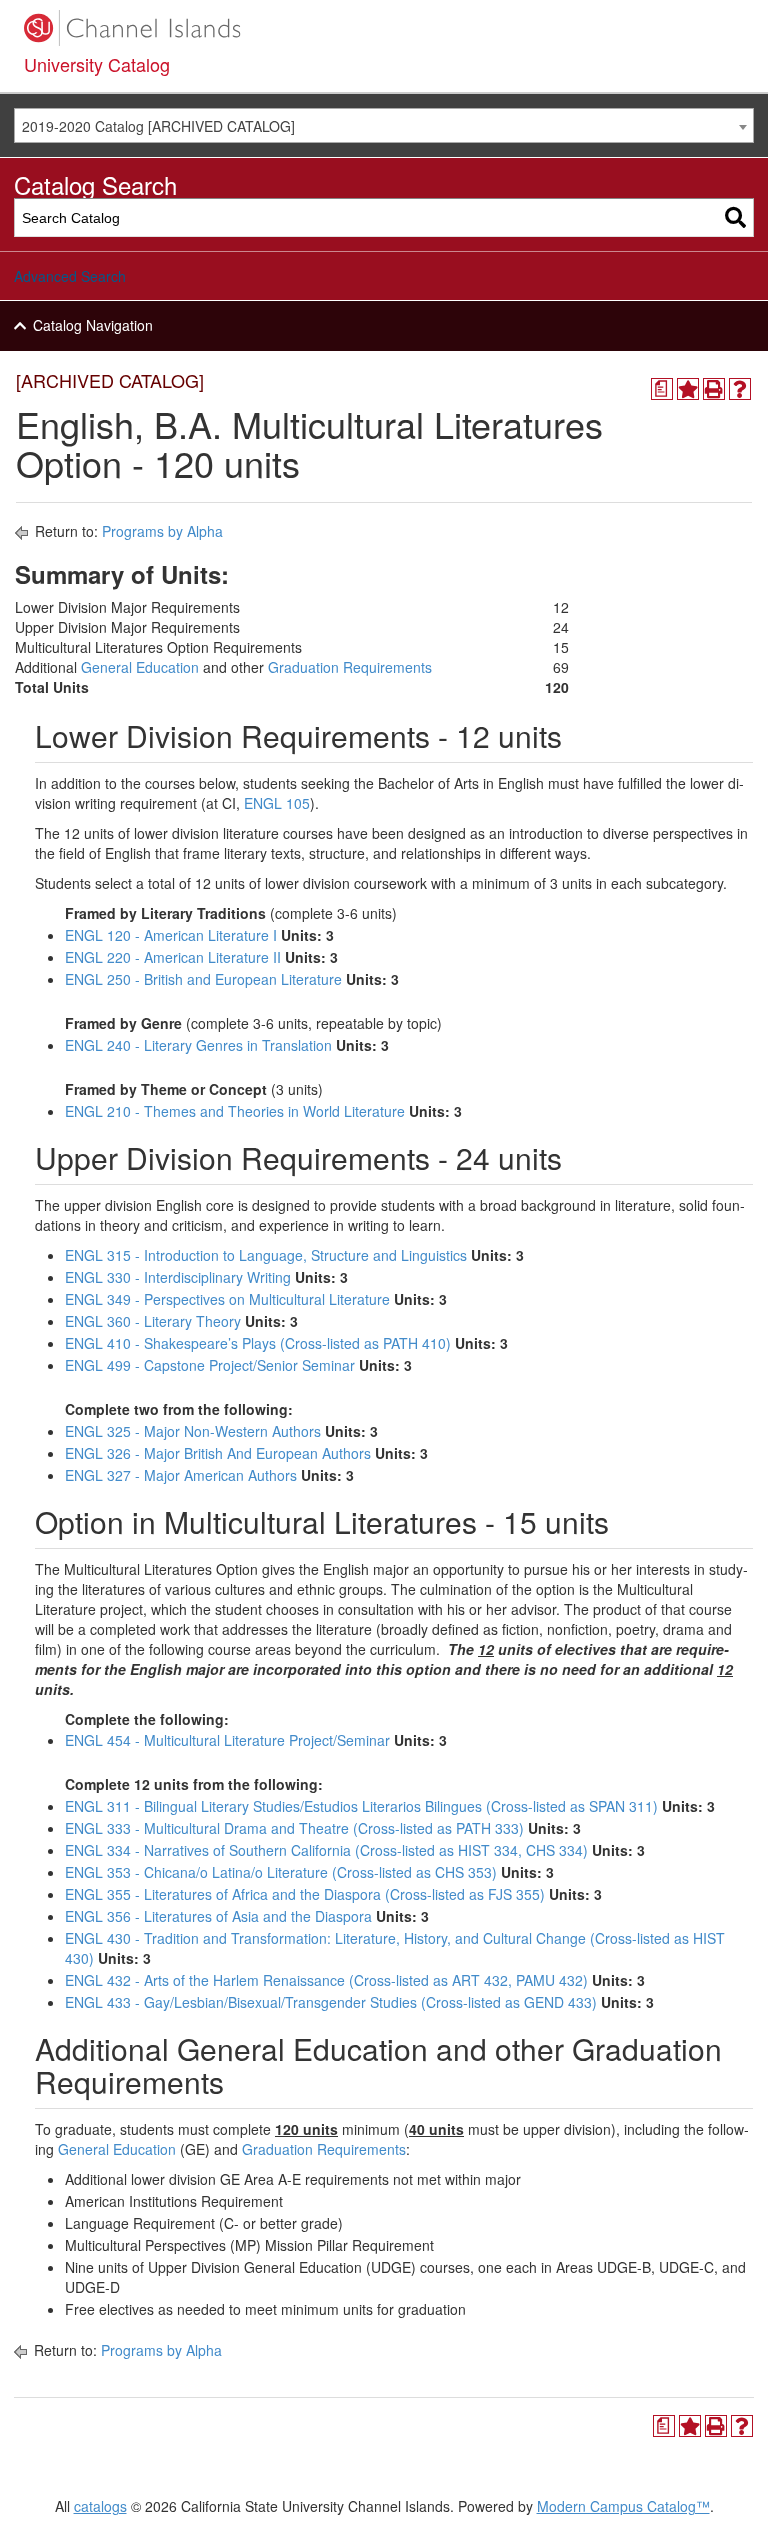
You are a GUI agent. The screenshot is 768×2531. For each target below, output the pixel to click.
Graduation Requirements (350, 667)
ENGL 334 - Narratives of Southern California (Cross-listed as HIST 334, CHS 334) (326, 1850)
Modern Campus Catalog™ (623, 2506)
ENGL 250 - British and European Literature (203, 979)
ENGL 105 (277, 803)
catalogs (100, 2506)
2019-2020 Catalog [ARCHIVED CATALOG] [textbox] (158, 126)
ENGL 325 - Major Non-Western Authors (193, 1431)
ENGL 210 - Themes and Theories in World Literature (235, 1111)
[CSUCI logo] (384, 28)
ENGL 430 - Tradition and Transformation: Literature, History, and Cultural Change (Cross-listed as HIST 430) (395, 1948)
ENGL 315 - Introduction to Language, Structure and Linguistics (266, 1255)
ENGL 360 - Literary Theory (153, 1321)
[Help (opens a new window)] (740, 389)
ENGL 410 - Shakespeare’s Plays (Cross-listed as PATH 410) (258, 1343)
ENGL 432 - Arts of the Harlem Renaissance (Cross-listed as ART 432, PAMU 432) (326, 1980)
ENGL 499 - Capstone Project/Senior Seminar (210, 1365)
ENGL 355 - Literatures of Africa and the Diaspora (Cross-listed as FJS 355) (305, 1894)
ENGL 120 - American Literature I (171, 935)
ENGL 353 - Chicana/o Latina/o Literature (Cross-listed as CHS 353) (281, 1872)
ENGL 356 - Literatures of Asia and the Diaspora (218, 1916)
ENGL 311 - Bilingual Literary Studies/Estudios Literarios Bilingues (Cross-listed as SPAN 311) (361, 1806)
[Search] (735, 217)
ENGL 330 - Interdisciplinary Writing (178, 1277)
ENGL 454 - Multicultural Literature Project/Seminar (227, 1740)
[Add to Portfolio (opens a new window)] (688, 389)
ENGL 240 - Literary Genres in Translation (198, 1045)
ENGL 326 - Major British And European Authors (218, 1453)
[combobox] (384, 125)
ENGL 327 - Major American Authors (181, 1475)
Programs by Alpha (162, 531)
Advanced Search (70, 276)
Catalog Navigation (93, 325)
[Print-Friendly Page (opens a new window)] (714, 389)
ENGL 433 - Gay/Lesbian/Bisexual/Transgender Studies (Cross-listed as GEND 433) (331, 2002)
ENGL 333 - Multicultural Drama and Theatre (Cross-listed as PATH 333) (294, 1828)
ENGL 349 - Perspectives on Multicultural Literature (227, 1299)
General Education (140, 667)
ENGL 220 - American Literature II (173, 957)
